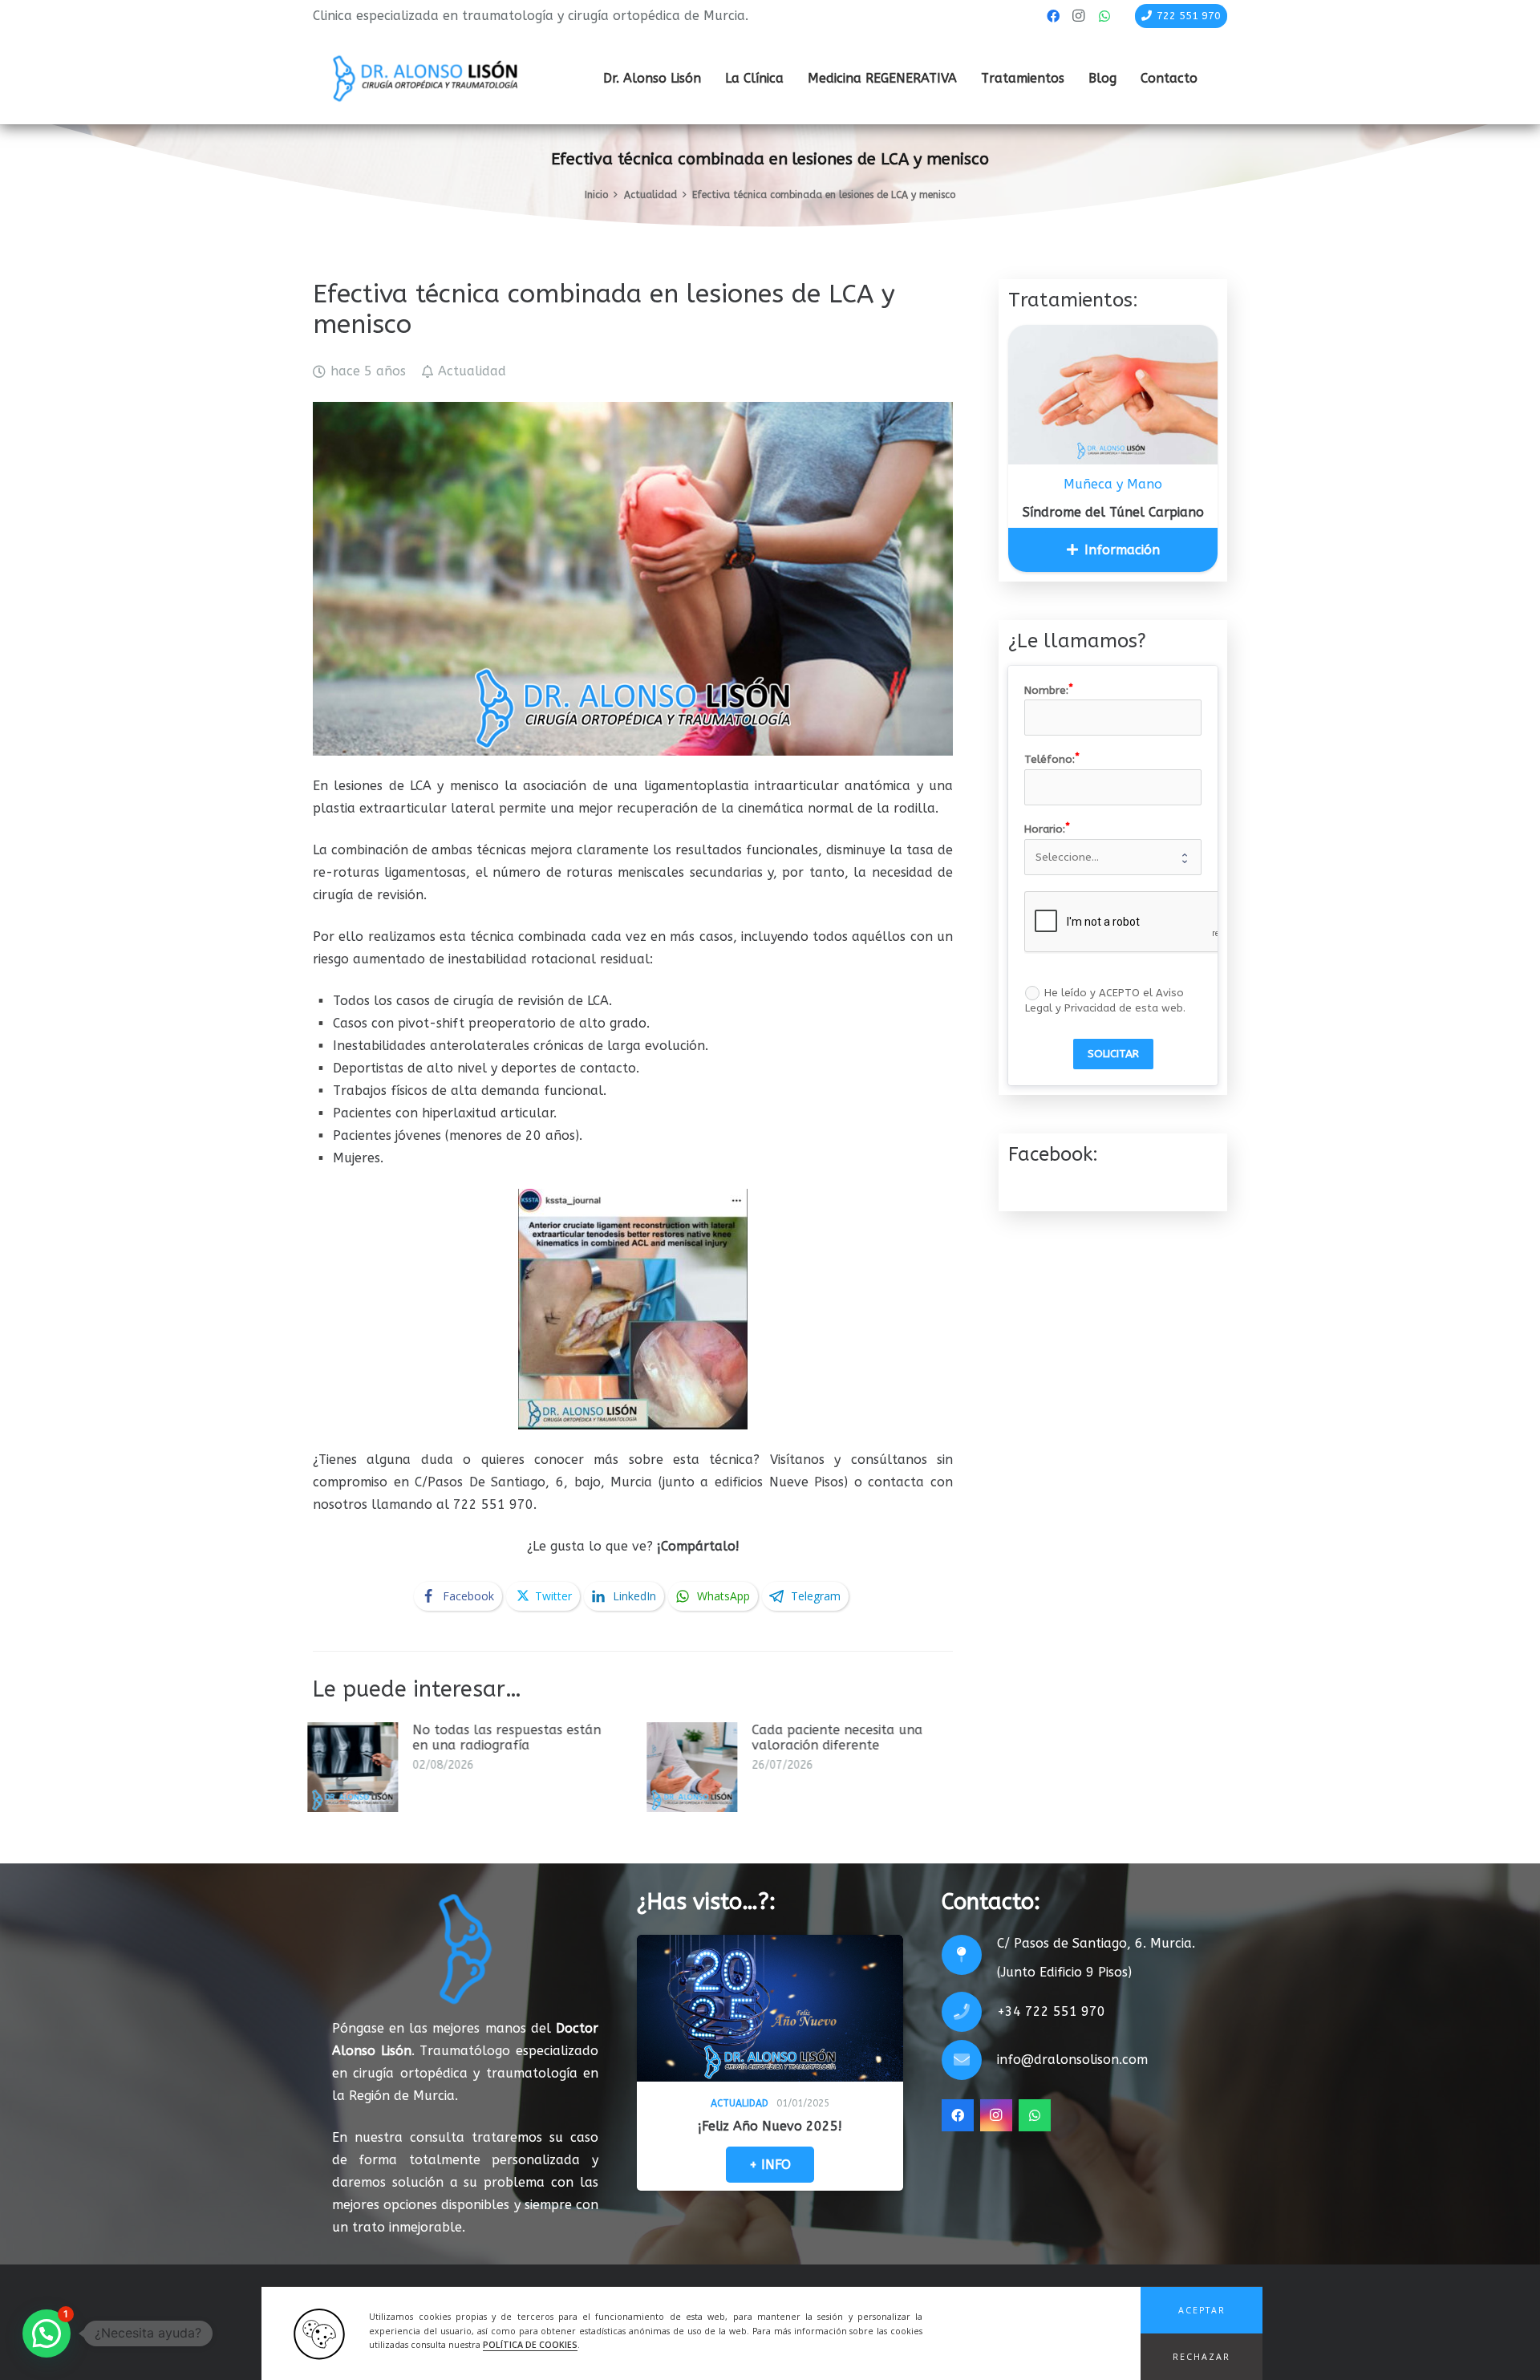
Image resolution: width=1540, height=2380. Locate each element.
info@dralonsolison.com (1072, 2060)
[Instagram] (1079, 16)
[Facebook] (1053, 16)
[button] (1202, 2310)
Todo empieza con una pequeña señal (888, 1737)
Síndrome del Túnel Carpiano (1113, 512)
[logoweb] (425, 79)
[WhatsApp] (1104, 16)
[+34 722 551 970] (969, 2012)
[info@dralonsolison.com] (969, 2060)
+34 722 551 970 (1051, 2011)
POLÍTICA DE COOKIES (530, 2345)
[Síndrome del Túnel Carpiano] (1113, 395)
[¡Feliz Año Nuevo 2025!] (770, 2009)
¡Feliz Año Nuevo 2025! (770, 2126)
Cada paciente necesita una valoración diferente (564, 1737)
